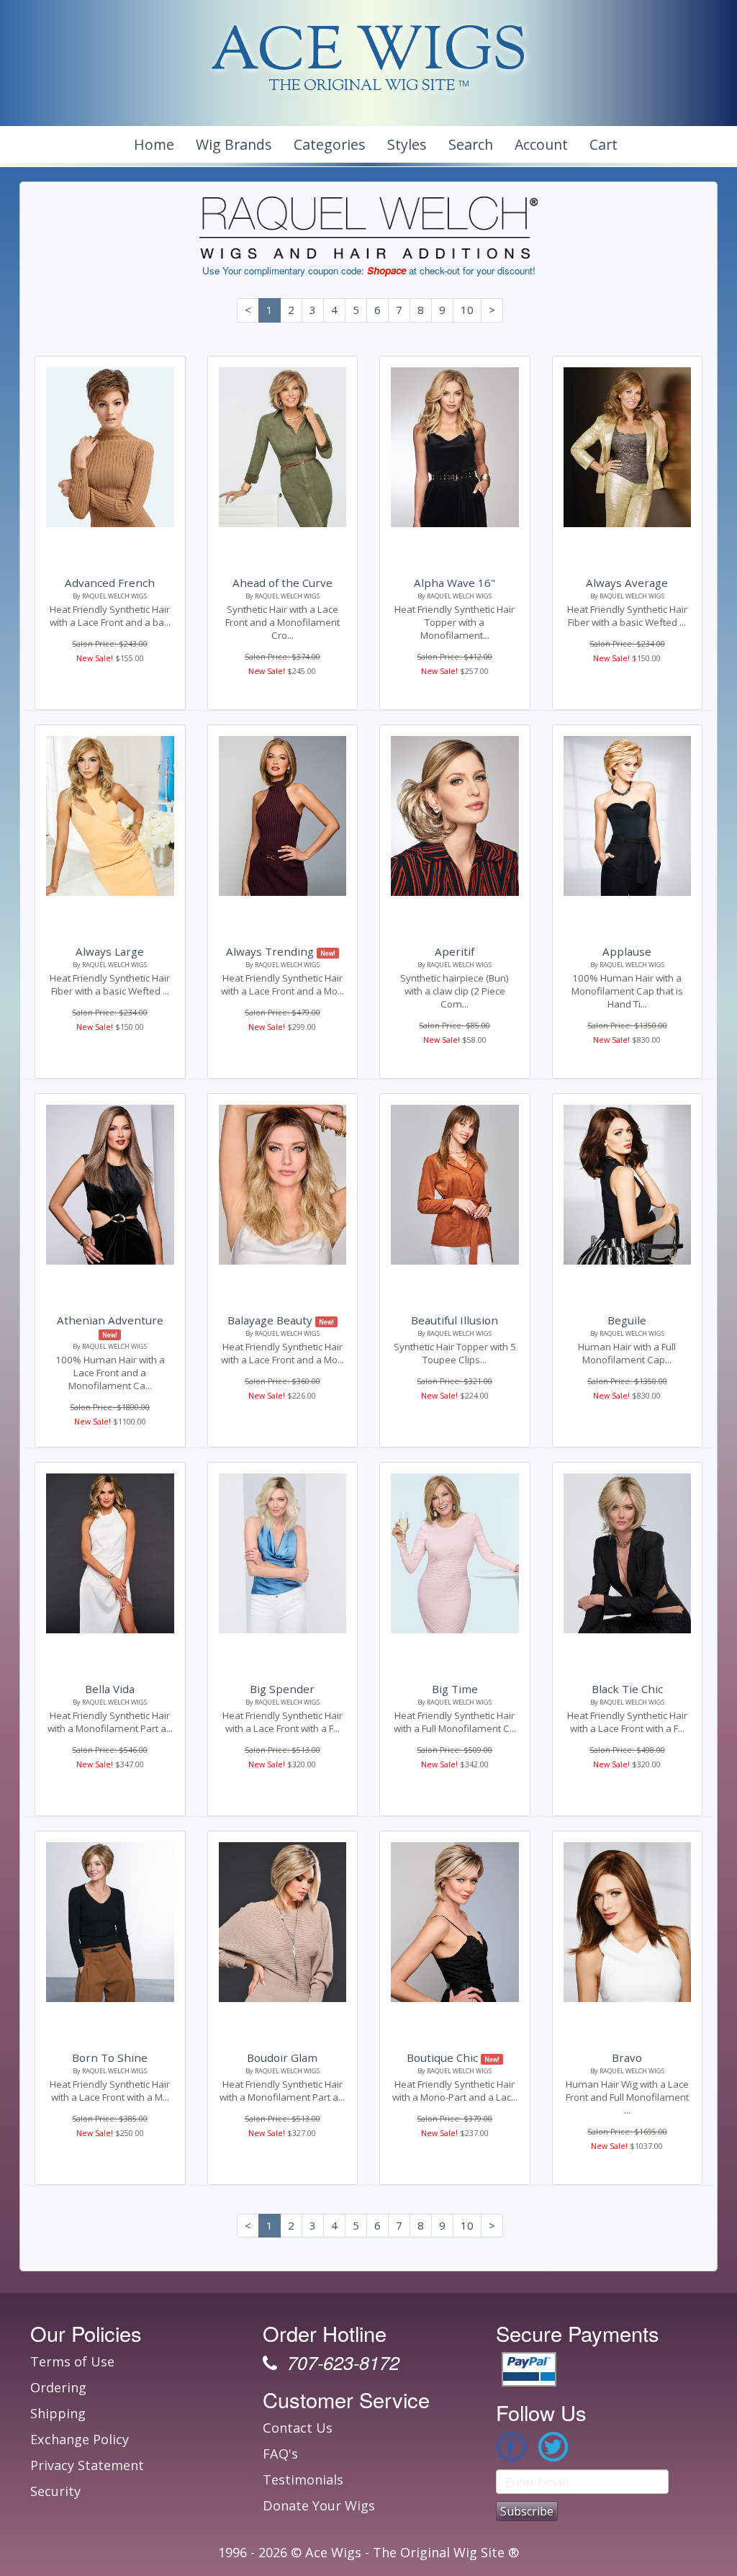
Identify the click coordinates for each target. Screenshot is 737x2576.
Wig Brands (234, 144)
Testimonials (303, 2479)
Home (154, 144)
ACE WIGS (369, 54)
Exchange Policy (80, 2439)
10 (467, 310)
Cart (603, 144)
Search (471, 144)
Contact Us (298, 2428)
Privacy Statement (87, 2465)
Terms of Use (72, 2361)
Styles (407, 144)
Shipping (58, 2413)
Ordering (58, 2387)
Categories (330, 144)
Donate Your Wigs (319, 2505)
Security (55, 2491)
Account (541, 144)
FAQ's (280, 2454)
